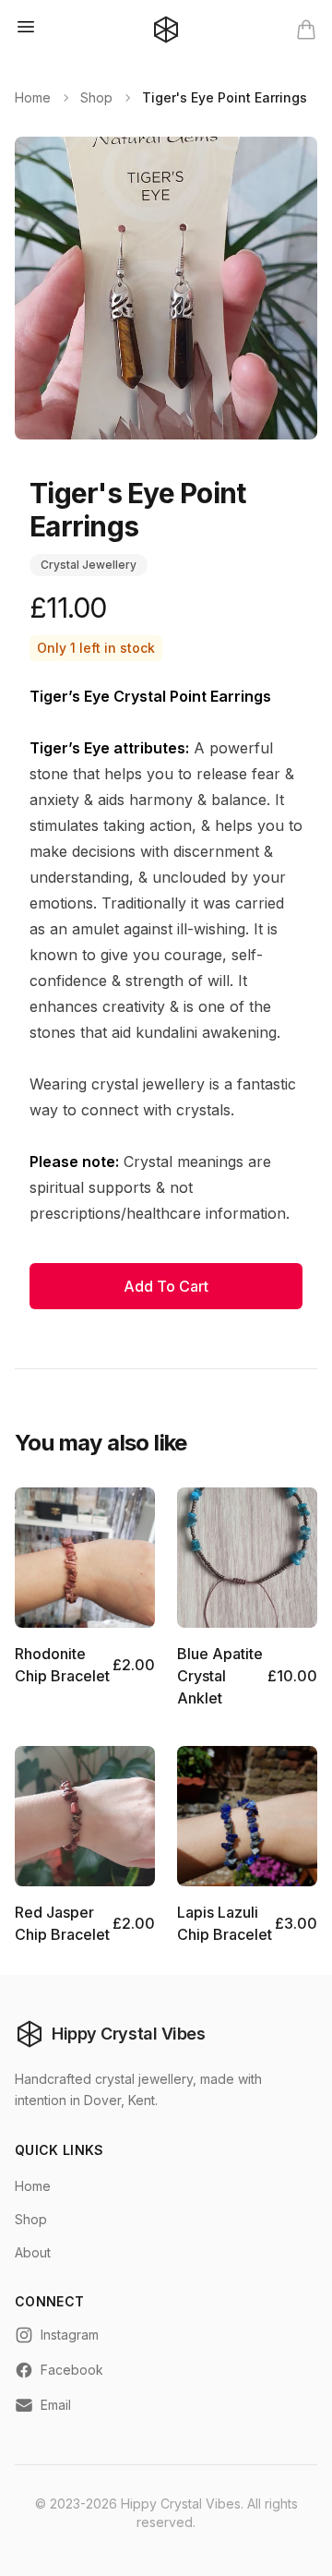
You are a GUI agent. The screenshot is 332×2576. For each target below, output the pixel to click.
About (33, 2252)
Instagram (70, 2335)
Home (33, 97)
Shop (96, 97)
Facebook (72, 2370)
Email (56, 2405)
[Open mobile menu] (26, 27)
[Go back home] (166, 30)
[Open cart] (306, 30)
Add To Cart (166, 1286)
